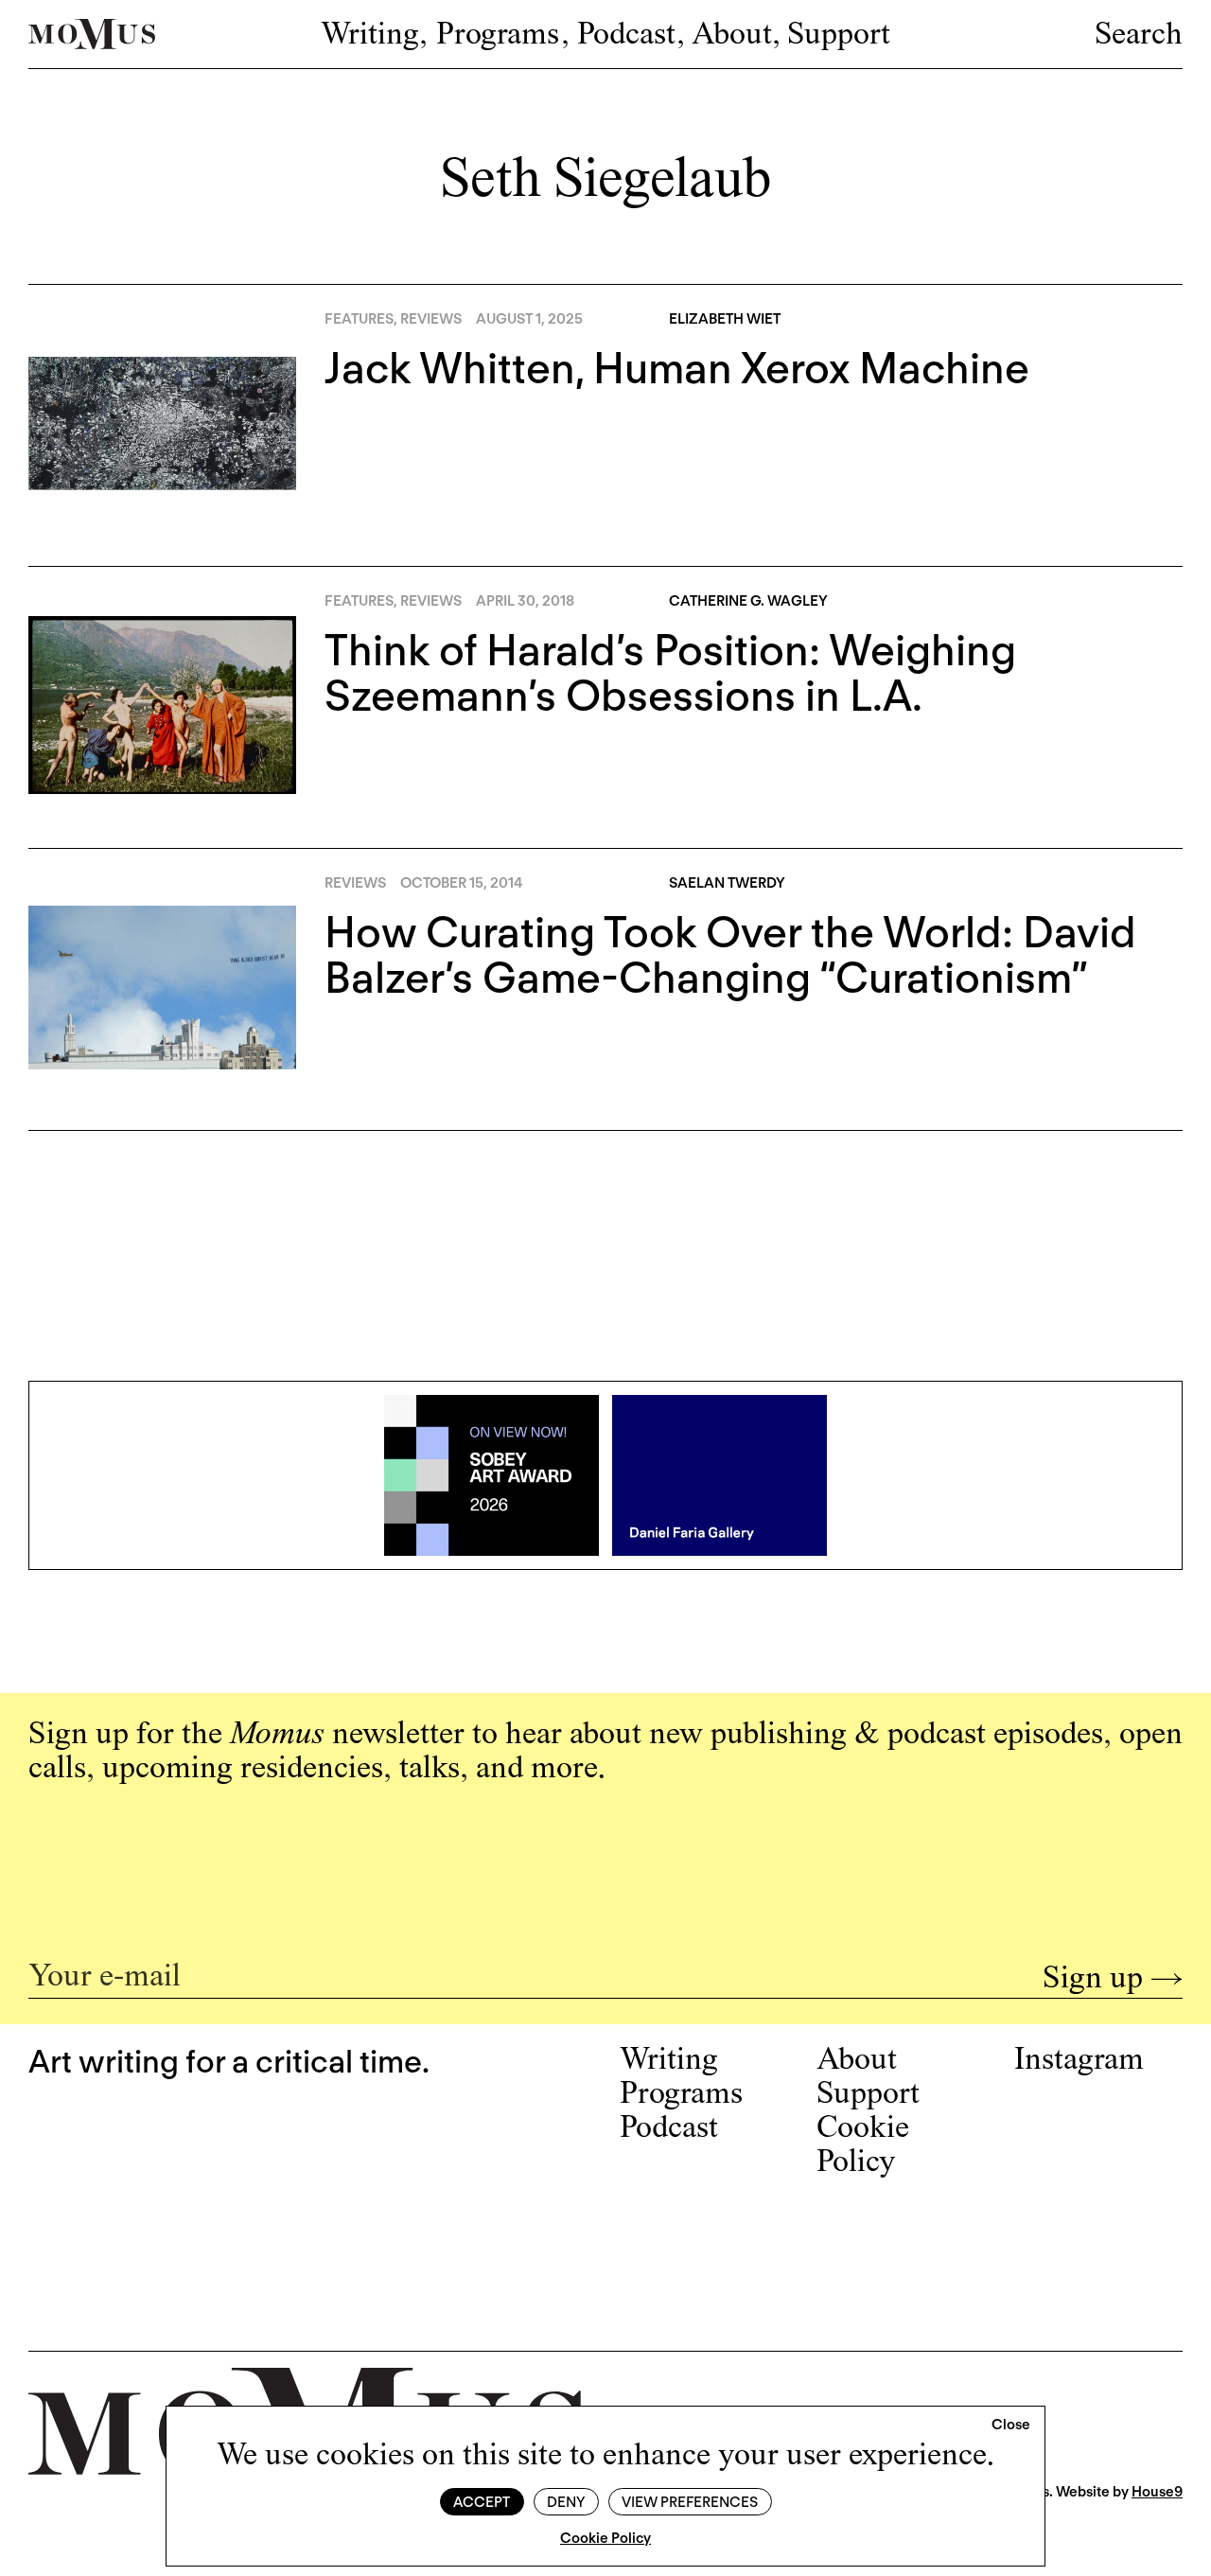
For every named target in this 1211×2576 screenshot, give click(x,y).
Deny (566, 2502)
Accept (482, 2502)
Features (359, 319)
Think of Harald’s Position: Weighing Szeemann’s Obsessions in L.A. (670, 673)
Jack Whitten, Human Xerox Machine (677, 368)
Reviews (431, 319)
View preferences (690, 2502)
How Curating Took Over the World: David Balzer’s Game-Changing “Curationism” (730, 955)
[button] (1011, 2426)
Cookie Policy (605, 2538)
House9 (1157, 2492)
